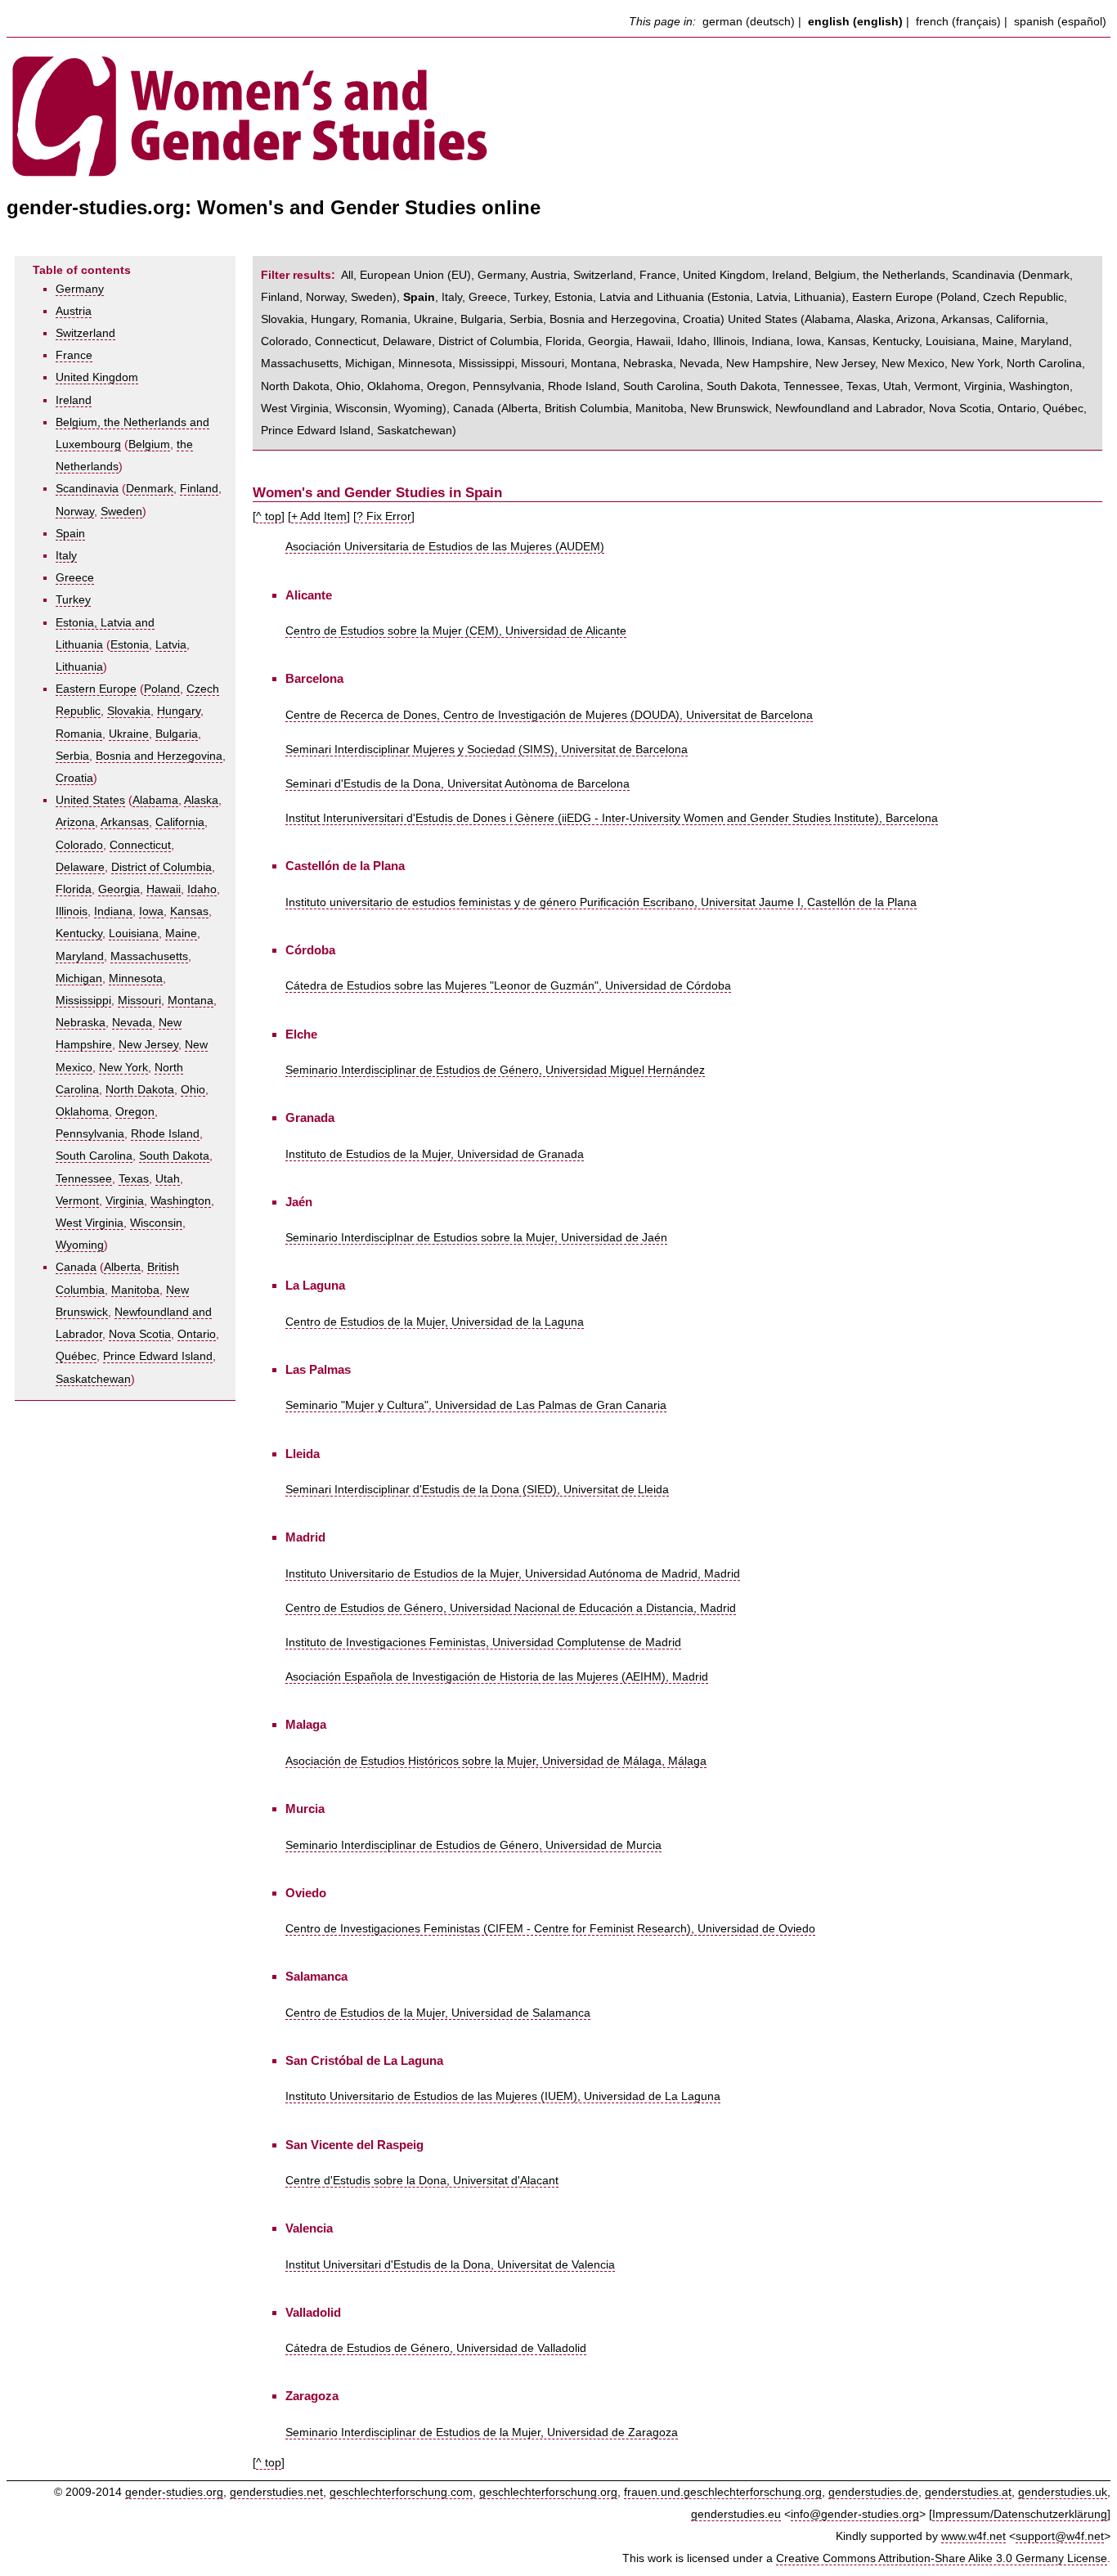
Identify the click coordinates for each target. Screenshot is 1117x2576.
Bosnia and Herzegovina (159, 756)
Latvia (171, 645)
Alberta (122, 1267)
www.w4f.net (973, 2536)
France (74, 355)
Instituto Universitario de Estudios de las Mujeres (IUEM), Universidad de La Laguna (503, 2096)
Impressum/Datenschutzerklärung (1020, 2514)
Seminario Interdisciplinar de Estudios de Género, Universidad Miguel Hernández (495, 1070)
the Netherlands (904, 275)
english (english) (855, 22)
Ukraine (129, 734)
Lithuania (79, 667)
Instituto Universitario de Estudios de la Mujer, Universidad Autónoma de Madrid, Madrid (513, 1574)
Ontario (197, 1334)
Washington (181, 1201)
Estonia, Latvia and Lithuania (629, 297)
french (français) (958, 22)
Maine (181, 933)
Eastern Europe (96, 689)
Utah (168, 1179)
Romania (79, 734)
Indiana (113, 911)
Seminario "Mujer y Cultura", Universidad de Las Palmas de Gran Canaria (476, 1405)
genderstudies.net (276, 2492)
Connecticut (140, 845)
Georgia (119, 889)
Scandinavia (87, 489)
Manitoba (135, 1290)
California (180, 822)
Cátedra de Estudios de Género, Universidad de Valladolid (436, 2348)
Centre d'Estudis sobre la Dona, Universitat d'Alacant (422, 2181)
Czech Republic (1023, 297)
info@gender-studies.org (855, 2514)
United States (90, 800)
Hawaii (164, 889)
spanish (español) (1060, 22)
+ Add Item (319, 516)
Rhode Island (165, 1134)
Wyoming (80, 1245)
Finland (199, 489)
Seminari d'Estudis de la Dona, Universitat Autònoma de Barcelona (458, 784)
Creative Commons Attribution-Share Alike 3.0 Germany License (942, 2558)
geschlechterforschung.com (401, 2492)
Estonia (130, 645)
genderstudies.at (968, 2492)
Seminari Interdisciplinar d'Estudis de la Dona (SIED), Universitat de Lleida (477, 1490)
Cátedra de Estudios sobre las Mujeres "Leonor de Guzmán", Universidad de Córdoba (508, 986)
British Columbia (587, 408)
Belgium (149, 444)
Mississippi (83, 1001)
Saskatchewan (93, 1379)
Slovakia (129, 711)
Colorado (79, 845)
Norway (75, 512)
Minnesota (136, 978)
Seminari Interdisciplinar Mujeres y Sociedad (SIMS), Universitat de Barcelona (487, 749)
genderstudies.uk (1063, 2492)
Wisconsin (156, 1223)
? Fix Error (384, 516)
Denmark (150, 489)
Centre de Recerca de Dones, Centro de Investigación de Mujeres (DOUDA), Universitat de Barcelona (549, 715)
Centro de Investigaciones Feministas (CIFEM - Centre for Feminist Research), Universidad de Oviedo (550, 1929)
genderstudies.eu (736, 2514)
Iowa (151, 911)
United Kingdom (97, 377)
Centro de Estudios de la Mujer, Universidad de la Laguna (435, 1322)
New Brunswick (729, 408)
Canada (76, 1267)
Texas (134, 1179)
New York (123, 1068)
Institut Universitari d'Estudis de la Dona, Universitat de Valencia (450, 2265)
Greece (75, 578)
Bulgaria (177, 734)
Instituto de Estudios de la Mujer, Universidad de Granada (435, 1154)
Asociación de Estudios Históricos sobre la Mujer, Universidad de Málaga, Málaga (496, 1761)
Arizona (75, 822)
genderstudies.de (873, 2492)
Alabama (155, 800)
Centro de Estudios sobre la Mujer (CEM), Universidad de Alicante (456, 631)
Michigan (79, 978)
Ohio (193, 1090)
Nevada (132, 1023)
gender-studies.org (174, 2492)
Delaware (80, 867)
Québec (76, 1356)
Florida (74, 889)
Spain (70, 534)
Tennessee (84, 1179)
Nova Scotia (140, 1334)
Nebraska (81, 1023)
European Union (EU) (415, 275)
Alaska (201, 800)
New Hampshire (767, 364)
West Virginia (90, 1223)
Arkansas (125, 822)
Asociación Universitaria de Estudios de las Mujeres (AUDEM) (445, 547)
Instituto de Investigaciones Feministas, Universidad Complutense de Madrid (483, 1643)
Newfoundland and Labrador (849, 408)
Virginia (125, 1201)
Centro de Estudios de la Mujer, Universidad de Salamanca (438, 2013)
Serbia (72, 756)
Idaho (202, 889)
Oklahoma (82, 1112)
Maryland (80, 956)
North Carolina (1044, 364)
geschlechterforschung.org (548, 2492)
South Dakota (174, 1156)
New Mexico (913, 364)
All (347, 275)
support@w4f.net (1060, 2536)
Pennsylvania (90, 1134)
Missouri (139, 1001)
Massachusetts (149, 956)
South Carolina (94, 1156)
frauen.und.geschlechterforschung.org (723, 2492)
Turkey (73, 600)
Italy (66, 556)
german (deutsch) (749, 22)
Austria (74, 311)
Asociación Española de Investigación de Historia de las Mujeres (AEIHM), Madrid (497, 1677)
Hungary (179, 711)
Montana (191, 1001)
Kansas (189, 911)
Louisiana (134, 933)
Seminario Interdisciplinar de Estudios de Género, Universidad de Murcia (473, 1845)
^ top (269, 516)
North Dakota (140, 1090)
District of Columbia (161, 867)
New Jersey (148, 1045)
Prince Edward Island (158, 1356)
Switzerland (85, 333)
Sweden (121, 512)
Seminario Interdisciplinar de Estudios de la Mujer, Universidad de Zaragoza (482, 2432)
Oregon (135, 1112)
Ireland (74, 400)
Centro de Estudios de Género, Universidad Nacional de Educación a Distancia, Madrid (511, 1608)
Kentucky (79, 933)
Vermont (77, 1201)
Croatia (74, 778)
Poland (162, 689)
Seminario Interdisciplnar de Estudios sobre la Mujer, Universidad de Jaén (476, 1238)
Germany (80, 289)
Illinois (72, 911)
